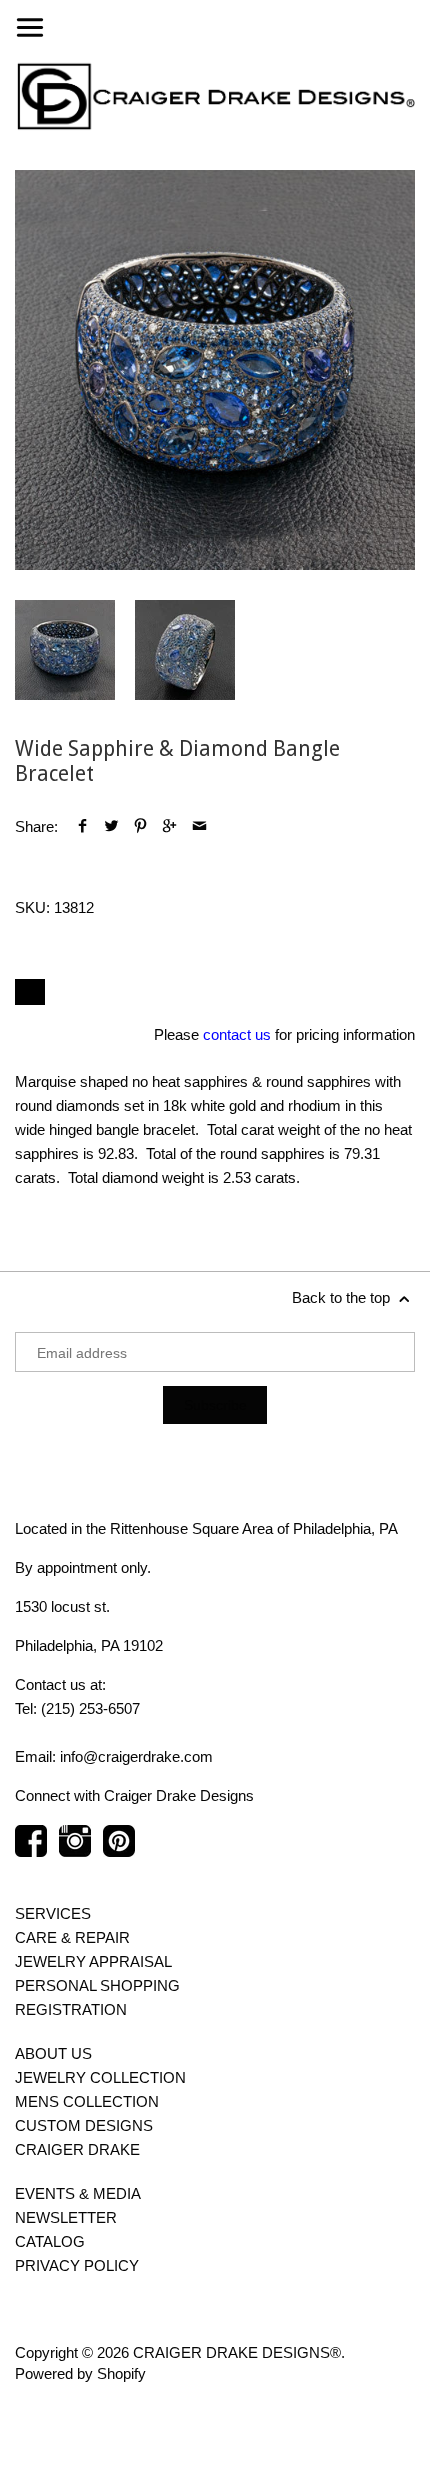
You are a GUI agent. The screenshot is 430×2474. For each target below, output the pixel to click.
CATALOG (50, 2241)
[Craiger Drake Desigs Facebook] (31, 1851)
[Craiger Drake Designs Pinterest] (119, 1851)
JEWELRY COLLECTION (100, 2077)
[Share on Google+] (169, 826)
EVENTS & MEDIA (78, 2193)
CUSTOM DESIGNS (84, 2125)
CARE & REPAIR (72, 1937)
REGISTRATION (71, 2009)
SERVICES (53, 1913)
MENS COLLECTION (87, 2101)
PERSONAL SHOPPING (97, 1985)
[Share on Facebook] (82, 826)
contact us (237, 1034)
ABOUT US (53, 2053)
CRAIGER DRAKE (77, 2149)
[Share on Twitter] (111, 826)
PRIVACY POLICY (77, 2265)
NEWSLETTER (66, 2217)
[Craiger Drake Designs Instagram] (75, 1851)
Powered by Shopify (80, 2373)
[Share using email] (199, 826)
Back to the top (343, 1297)
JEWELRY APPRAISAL (93, 1961)
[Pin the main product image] (140, 826)
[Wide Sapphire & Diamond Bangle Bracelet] (215, 370)
